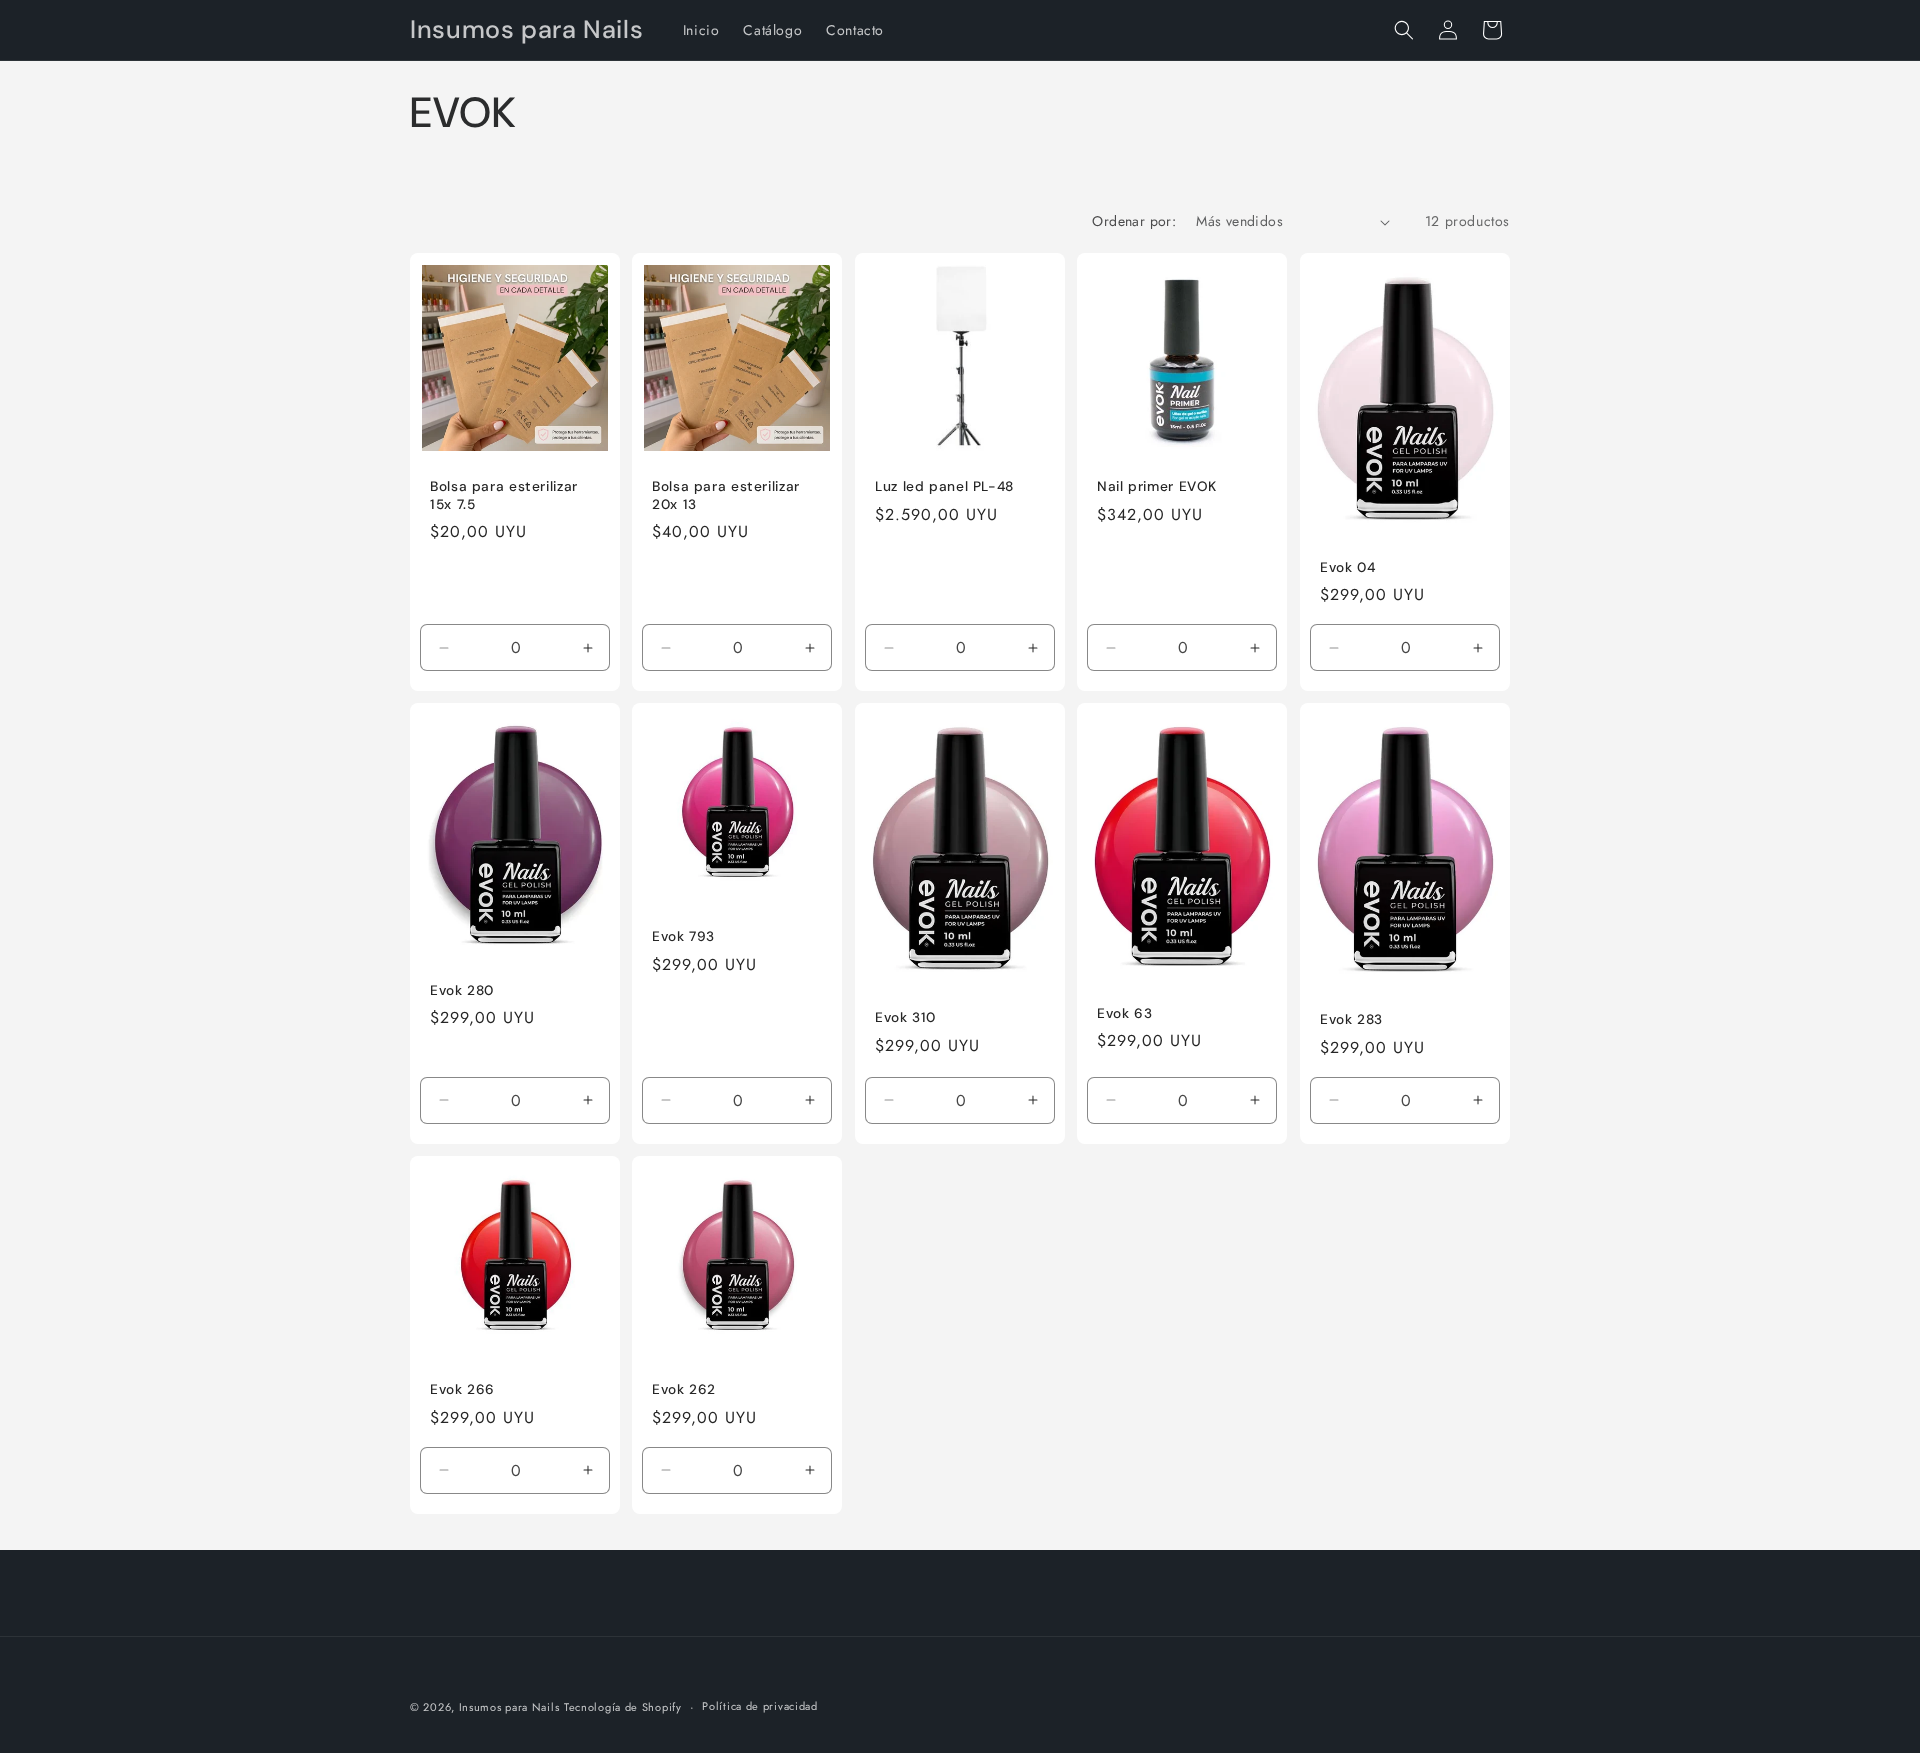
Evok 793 (683, 937)
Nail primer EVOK (1157, 486)
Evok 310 (905, 1018)
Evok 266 (462, 1389)
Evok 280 (462, 990)
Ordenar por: (1134, 221)
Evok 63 (1124, 1013)
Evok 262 (684, 1389)
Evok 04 (1347, 567)
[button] (1404, 30)
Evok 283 (1351, 1019)
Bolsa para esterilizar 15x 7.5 (504, 495)
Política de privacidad (759, 1706)
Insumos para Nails (509, 1707)
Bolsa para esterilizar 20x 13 (726, 495)
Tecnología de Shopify (623, 1707)
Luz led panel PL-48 (944, 486)
